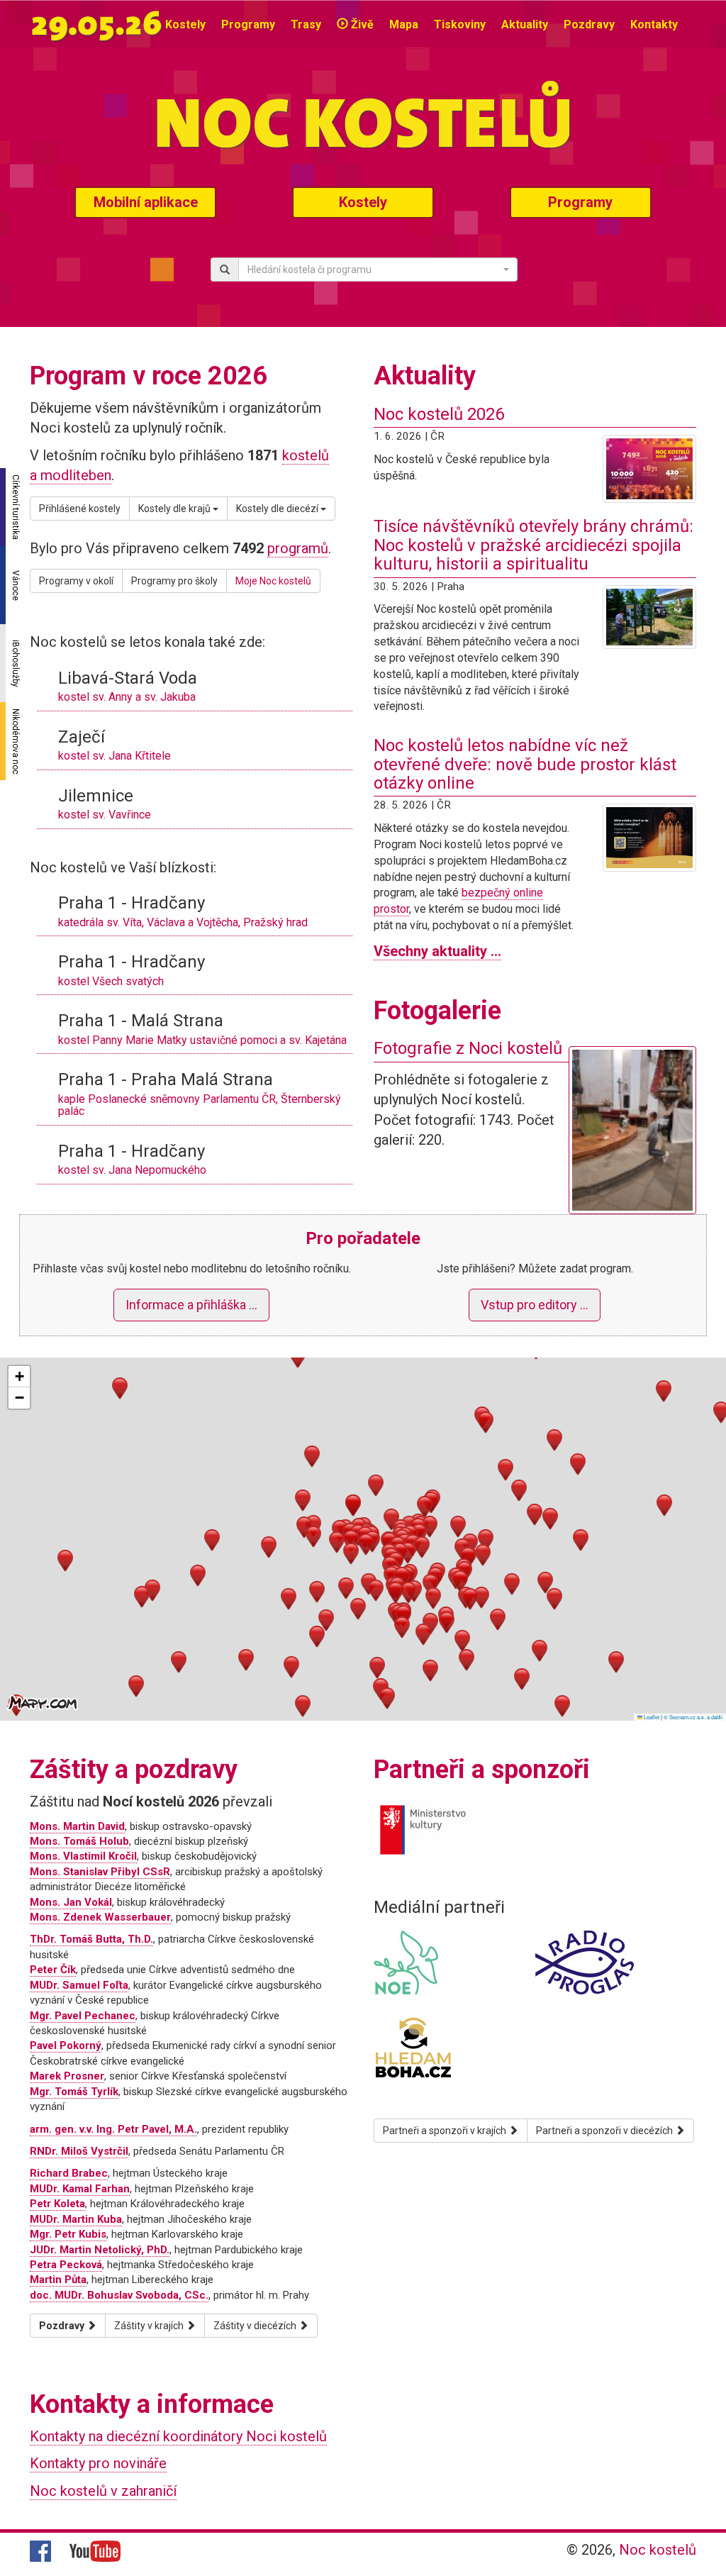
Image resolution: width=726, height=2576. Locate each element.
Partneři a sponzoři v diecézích (605, 2131)
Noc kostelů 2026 (439, 414)
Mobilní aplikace (146, 202)
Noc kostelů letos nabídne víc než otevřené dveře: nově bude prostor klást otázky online (525, 764)
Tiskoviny (460, 24)
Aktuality (525, 24)
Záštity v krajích (150, 2326)
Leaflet (651, 1717)
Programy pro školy (174, 581)
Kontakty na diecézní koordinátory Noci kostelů (178, 2436)
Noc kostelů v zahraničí (103, 2491)
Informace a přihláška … (191, 1305)
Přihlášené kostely (80, 509)
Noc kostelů (658, 2550)
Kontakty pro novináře (98, 2463)
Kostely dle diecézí (278, 509)
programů (298, 548)
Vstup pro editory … (535, 1305)
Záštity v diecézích (256, 2326)
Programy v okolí (76, 581)
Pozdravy (589, 24)
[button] (351, 1541)
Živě (361, 24)
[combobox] (378, 270)
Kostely (185, 24)
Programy (248, 24)
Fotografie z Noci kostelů (468, 1048)
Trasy (306, 24)
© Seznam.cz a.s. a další (693, 1717)
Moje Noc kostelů (273, 581)
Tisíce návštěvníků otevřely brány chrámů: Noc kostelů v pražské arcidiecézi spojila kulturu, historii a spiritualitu (534, 545)
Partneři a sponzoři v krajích (446, 2131)
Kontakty (654, 24)
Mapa (404, 24)
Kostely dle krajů (175, 509)
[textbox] (374, 270)
